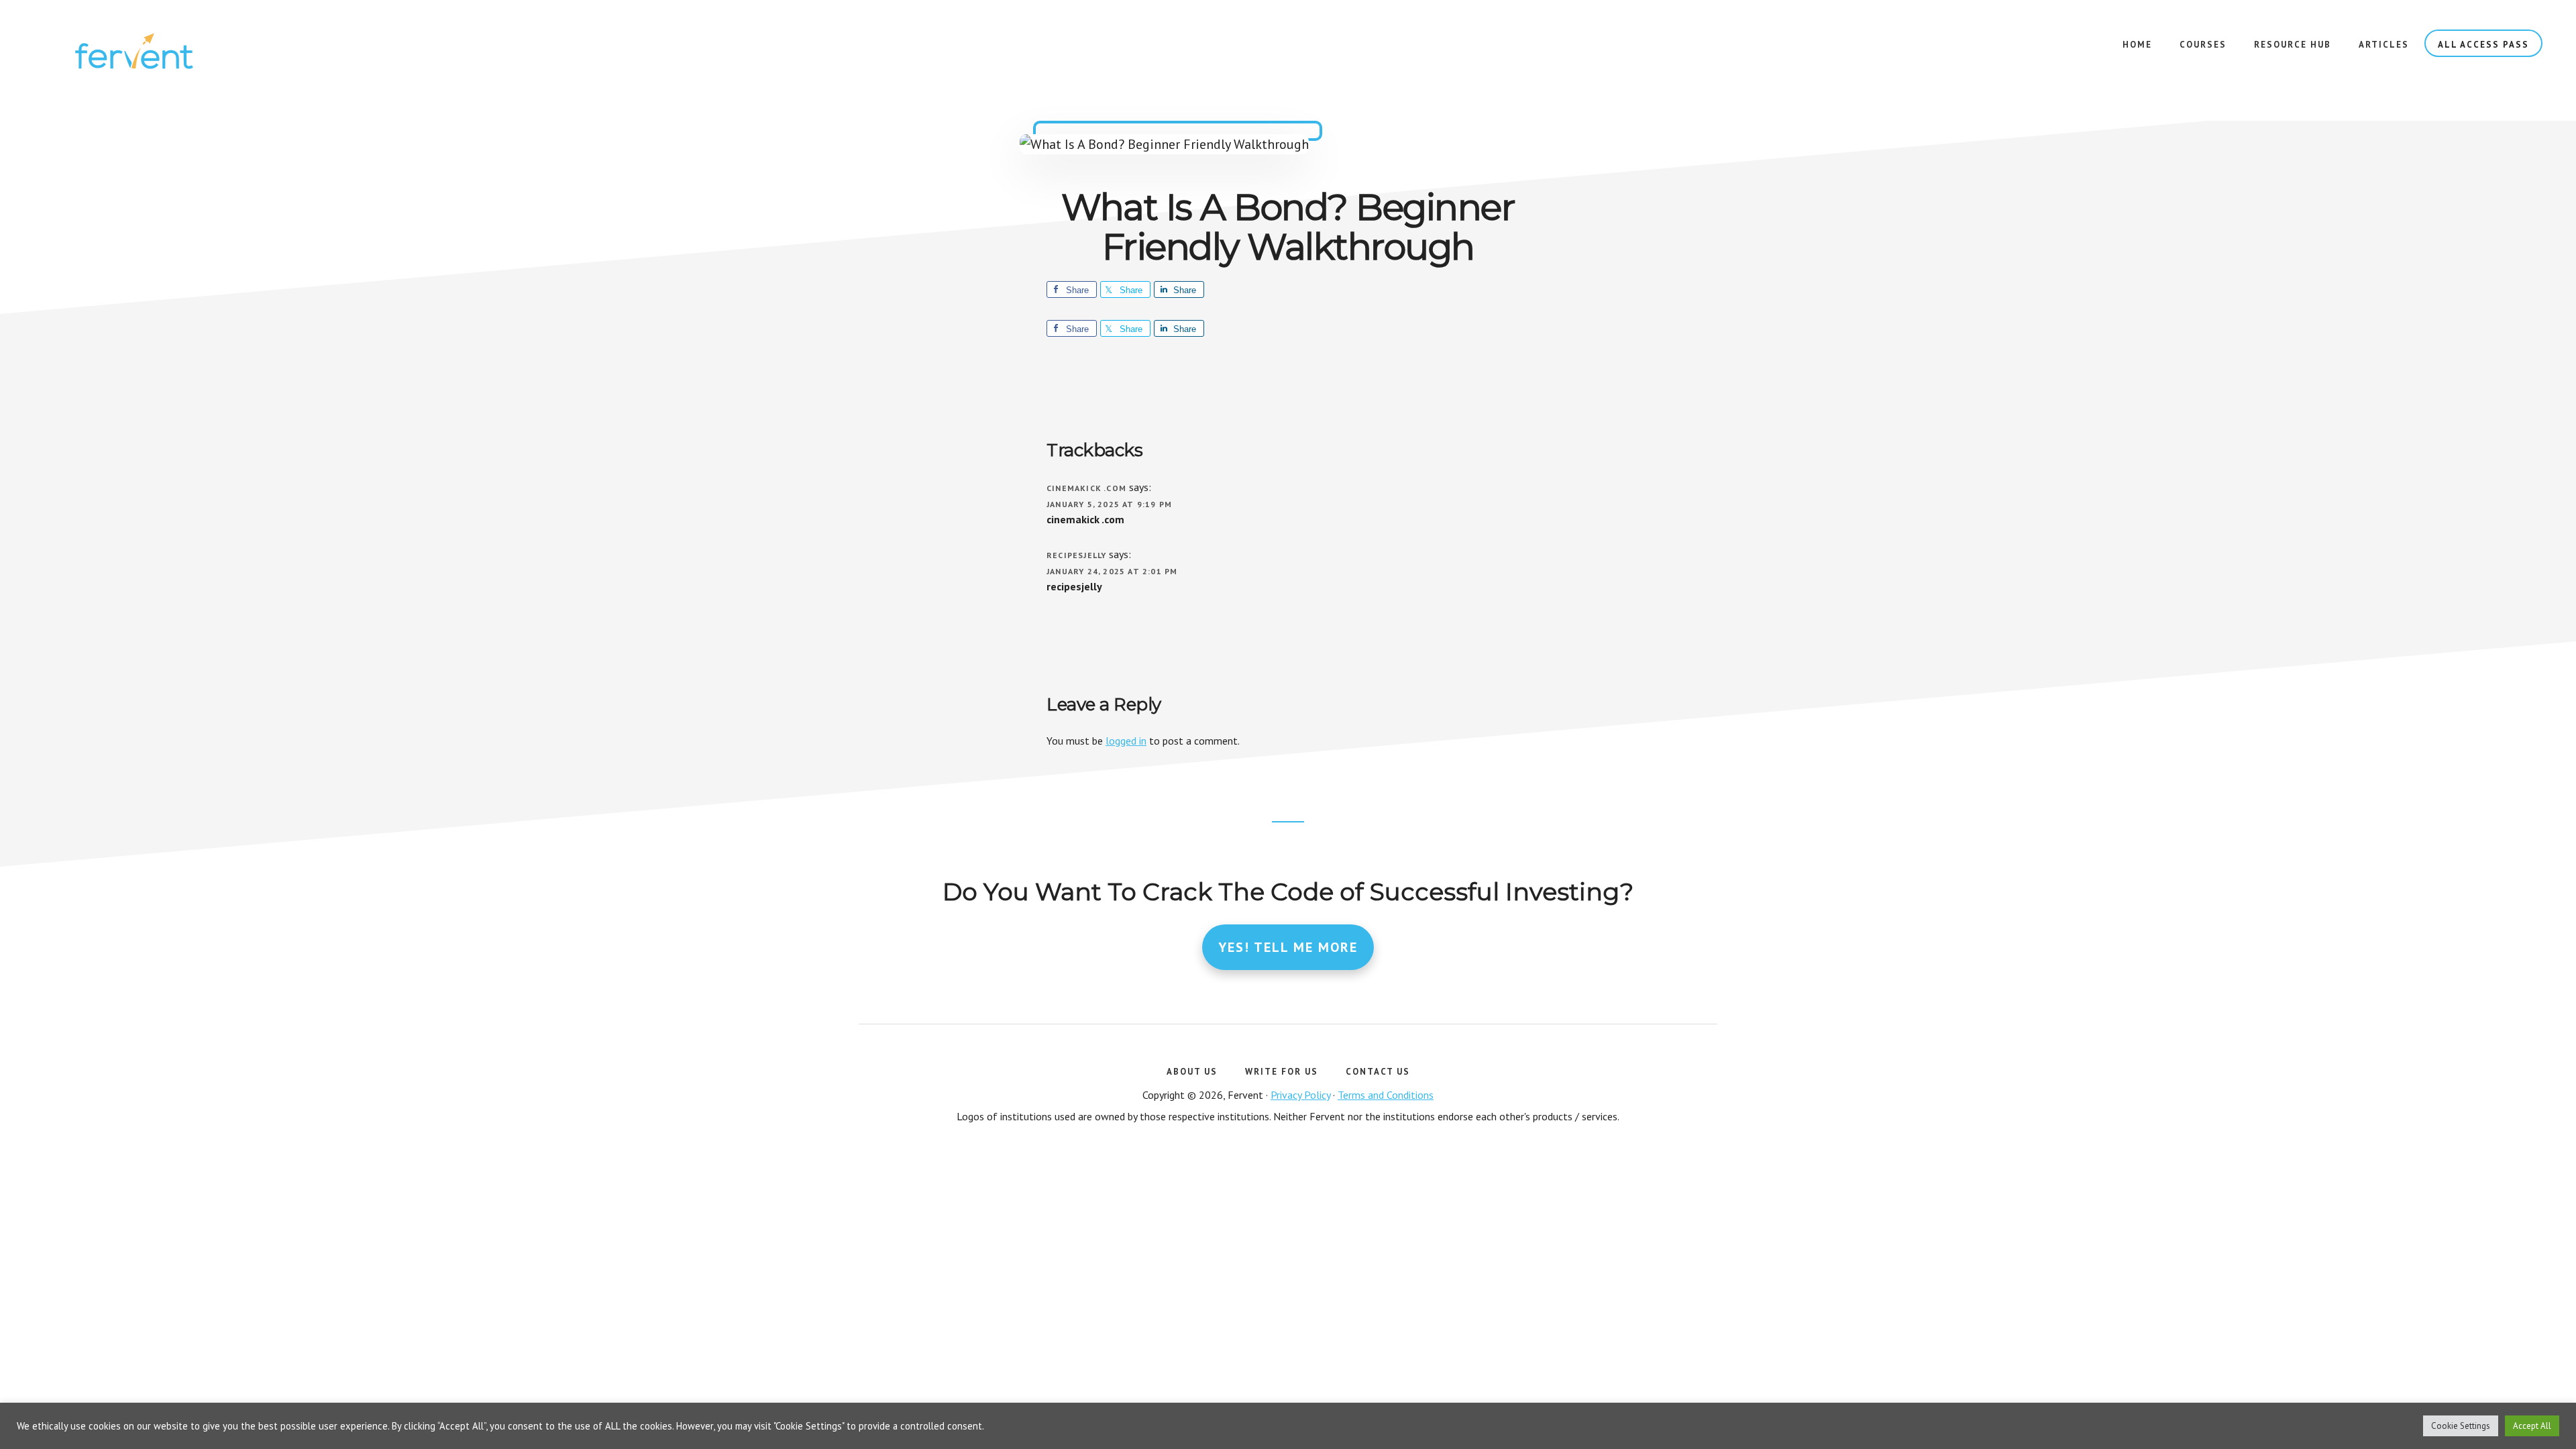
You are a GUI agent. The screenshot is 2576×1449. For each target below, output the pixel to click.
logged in (1126, 741)
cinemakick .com (1086, 488)
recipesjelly (1076, 555)
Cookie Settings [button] (2461, 1426)
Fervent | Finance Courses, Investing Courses (134, 54)
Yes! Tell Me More (1288, 947)
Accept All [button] (2532, 1426)
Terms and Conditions (1386, 1095)
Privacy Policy (1300, 1095)
